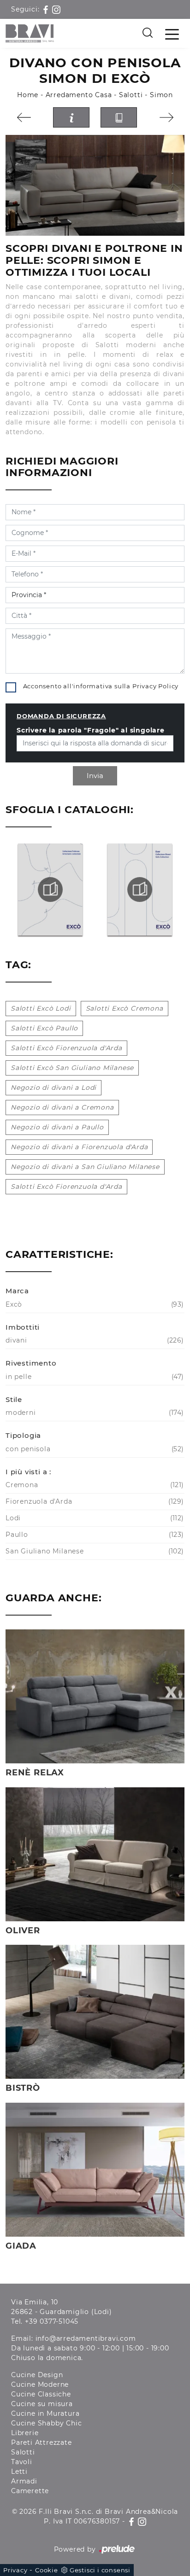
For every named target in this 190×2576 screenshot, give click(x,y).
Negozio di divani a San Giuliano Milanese (85, 1167)
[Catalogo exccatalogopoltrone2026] (50, 890)
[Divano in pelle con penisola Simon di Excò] (95, 185)
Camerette (30, 2491)
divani (94, 1340)
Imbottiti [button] (23, 1327)
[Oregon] (24, 117)
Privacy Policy (155, 686)
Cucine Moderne (40, 2384)
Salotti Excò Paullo (44, 1028)
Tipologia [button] (23, 1435)
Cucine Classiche (41, 2394)
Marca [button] (17, 1291)
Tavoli (22, 2462)
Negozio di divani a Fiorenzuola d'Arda (79, 1147)
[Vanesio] (166, 117)
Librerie (25, 2433)
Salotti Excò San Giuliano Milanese (72, 1068)
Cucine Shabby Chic (46, 2423)
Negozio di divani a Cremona (62, 1107)
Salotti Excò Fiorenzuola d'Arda (66, 1048)
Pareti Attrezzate (42, 2442)
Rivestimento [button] (31, 1363)
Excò (94, 1304)
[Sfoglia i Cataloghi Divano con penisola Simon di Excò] (119, 118)
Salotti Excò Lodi (41, 1008)
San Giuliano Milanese (94, 1551)
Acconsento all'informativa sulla (101, 686)
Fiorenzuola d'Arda (94, 1501)
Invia (95, 776)
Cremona (94, 1485)
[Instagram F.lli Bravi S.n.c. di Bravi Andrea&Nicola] (56, 9)
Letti (19, 2471)
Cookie (47, 2570)
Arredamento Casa (79, 95)
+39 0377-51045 (52, 2321)
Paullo (94, 1535)
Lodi (94, 1518)
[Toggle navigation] (172, 34)
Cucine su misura (42, 2404)
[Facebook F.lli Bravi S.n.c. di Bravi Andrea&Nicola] (47, 9)
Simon (161, 95)
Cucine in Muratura (45, 2413)
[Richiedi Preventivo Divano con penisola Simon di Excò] (71, 118)
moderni (94, 1413)
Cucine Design (37, 2375)
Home (28, 95)
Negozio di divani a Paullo (57, 1127)
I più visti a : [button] (28, 1472)
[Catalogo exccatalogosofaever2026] (140, 890)
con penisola (94, 1449)
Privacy (15, 2570)
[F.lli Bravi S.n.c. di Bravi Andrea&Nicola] (30, 33)
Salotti (131, 95)
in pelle (94, 1377)
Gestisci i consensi (100, 2570)
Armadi (24, 2481)
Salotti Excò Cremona (125, 1008)
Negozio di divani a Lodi (53, 1087)
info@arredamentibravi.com (86, 2338)
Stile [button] (14, 1399)
